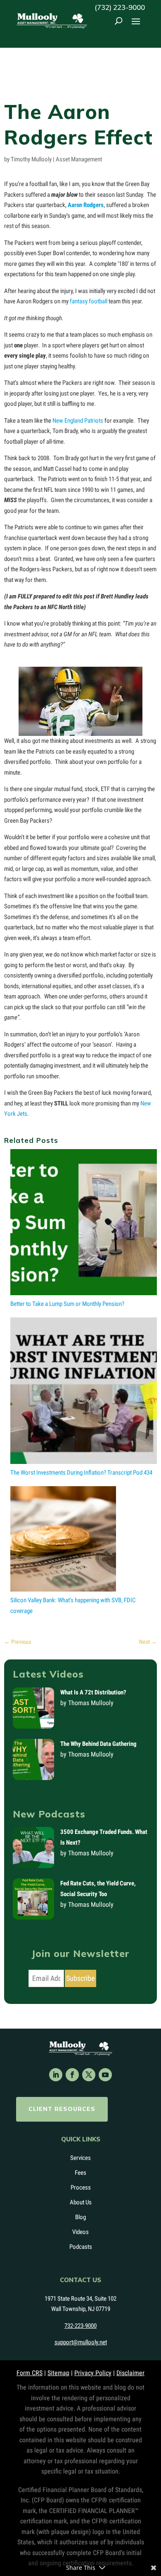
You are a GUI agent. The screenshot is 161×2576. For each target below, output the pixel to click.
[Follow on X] (89, 2075)
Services (80, 2158)
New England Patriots (78, 421)
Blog (80, 2217)
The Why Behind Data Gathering (98, 1744)
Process (81, 2187)
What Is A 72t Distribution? (93, 1692)
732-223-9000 (80, 2326)
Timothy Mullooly (31, 159)
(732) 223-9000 (120, 7)
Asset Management (79, 159)
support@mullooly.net (81, 2342)
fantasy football (89, 301)
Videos (80, 2232)
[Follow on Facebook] (72, 2075)
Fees (80, 2173)
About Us (81, 2202)
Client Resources (62, 2109)
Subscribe (80, 1978)
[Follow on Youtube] (105, 2075)
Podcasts (81, 2247)
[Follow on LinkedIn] (56, 2075)
